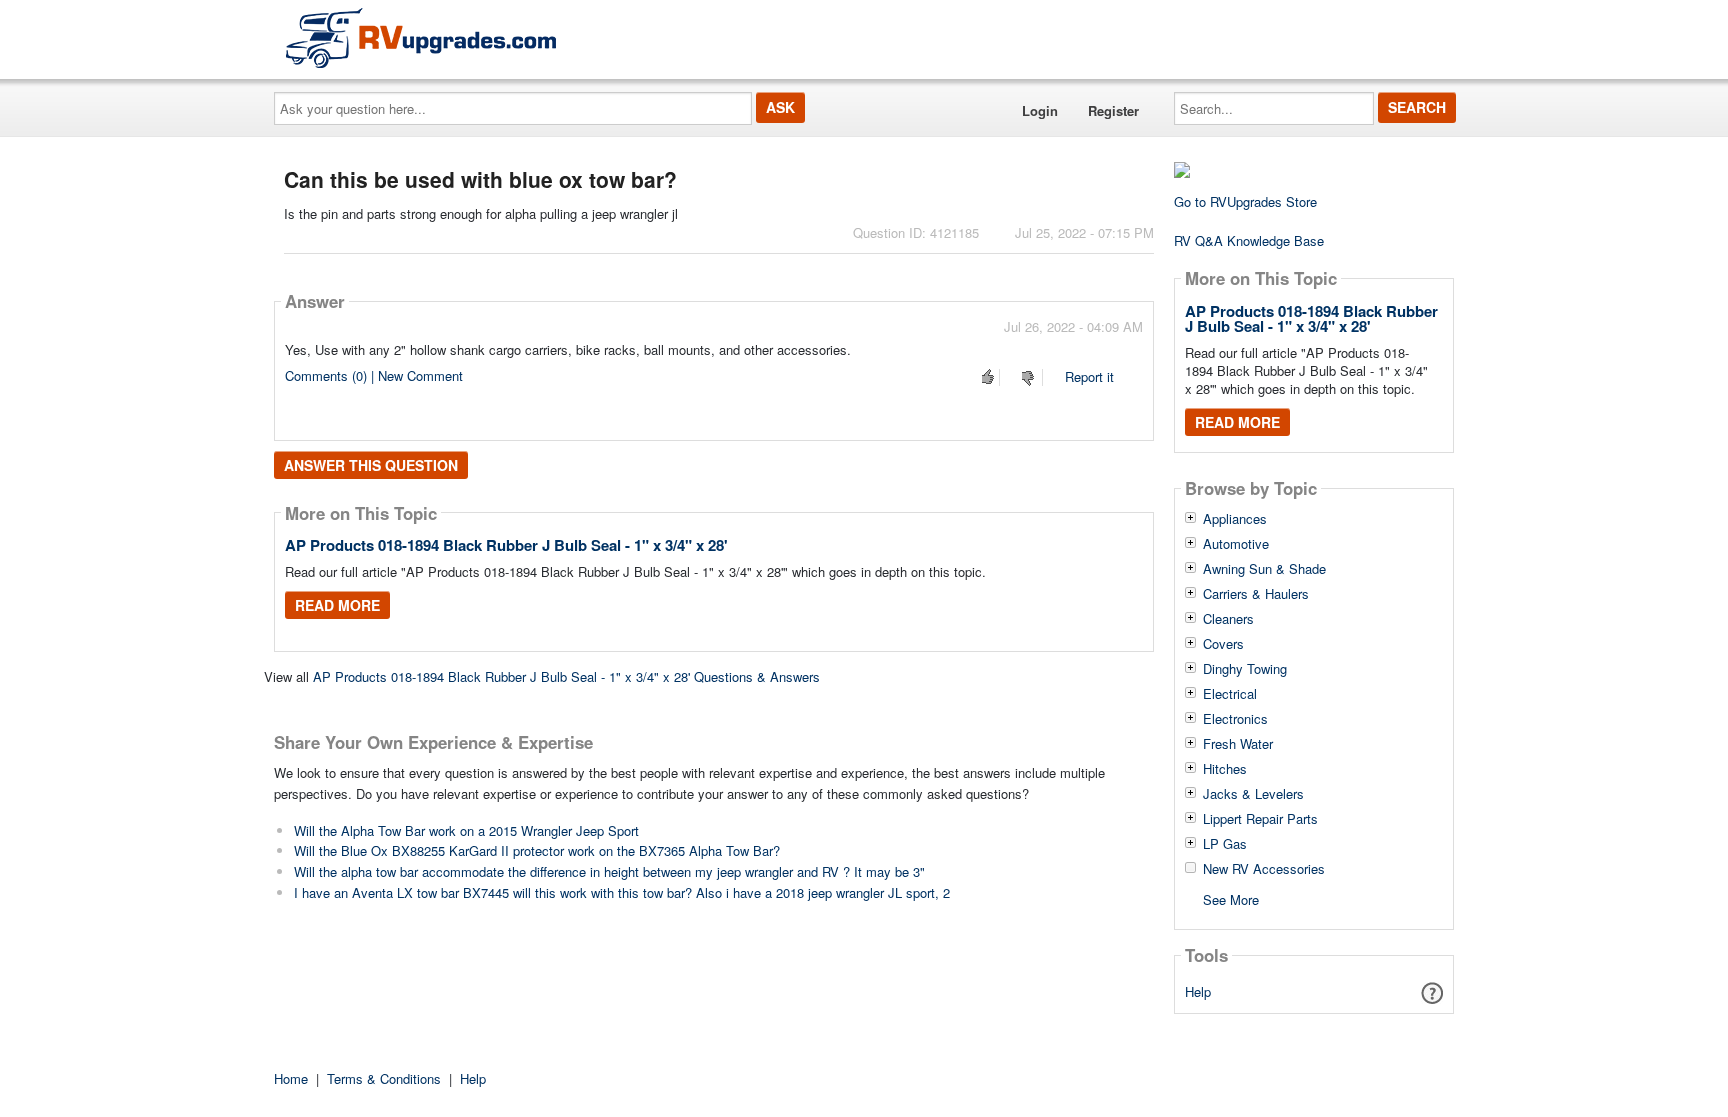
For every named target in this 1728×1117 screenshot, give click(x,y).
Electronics (1235, 719)
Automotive (1236, 544)
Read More (337, 605)
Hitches (1225, 769)
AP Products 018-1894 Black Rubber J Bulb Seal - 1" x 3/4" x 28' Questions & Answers (566, 676)
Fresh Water (1238, 744)
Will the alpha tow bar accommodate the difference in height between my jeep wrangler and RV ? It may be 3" (609, 871)
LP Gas (1225, 844)
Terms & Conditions (384, 1078)
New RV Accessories (1264, 869)
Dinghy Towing (1245, 669)
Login (1040, 110)
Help (1198, 991)
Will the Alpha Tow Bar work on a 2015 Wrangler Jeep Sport (466, 830)
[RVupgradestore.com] (421, 37)
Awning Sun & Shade (1264, 569)
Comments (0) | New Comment (374, 375)
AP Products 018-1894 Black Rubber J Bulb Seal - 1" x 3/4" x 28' (506, 545)
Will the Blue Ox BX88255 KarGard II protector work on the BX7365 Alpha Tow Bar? (537, 850)
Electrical (1230, 694)
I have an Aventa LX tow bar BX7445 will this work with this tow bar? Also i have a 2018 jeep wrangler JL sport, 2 (622, 892)
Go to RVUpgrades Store (1245, 201)
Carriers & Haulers (1256, 594)
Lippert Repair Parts (1260, 819)
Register (1113, 110)
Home (291, 1078)
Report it (1089, 376)
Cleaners (1228, 619)
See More (1231, 898)
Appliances (1235, 519)
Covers (1223, 644)
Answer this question (371, 465)
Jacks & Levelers (1253, 794)
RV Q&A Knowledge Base (1249, 240)
